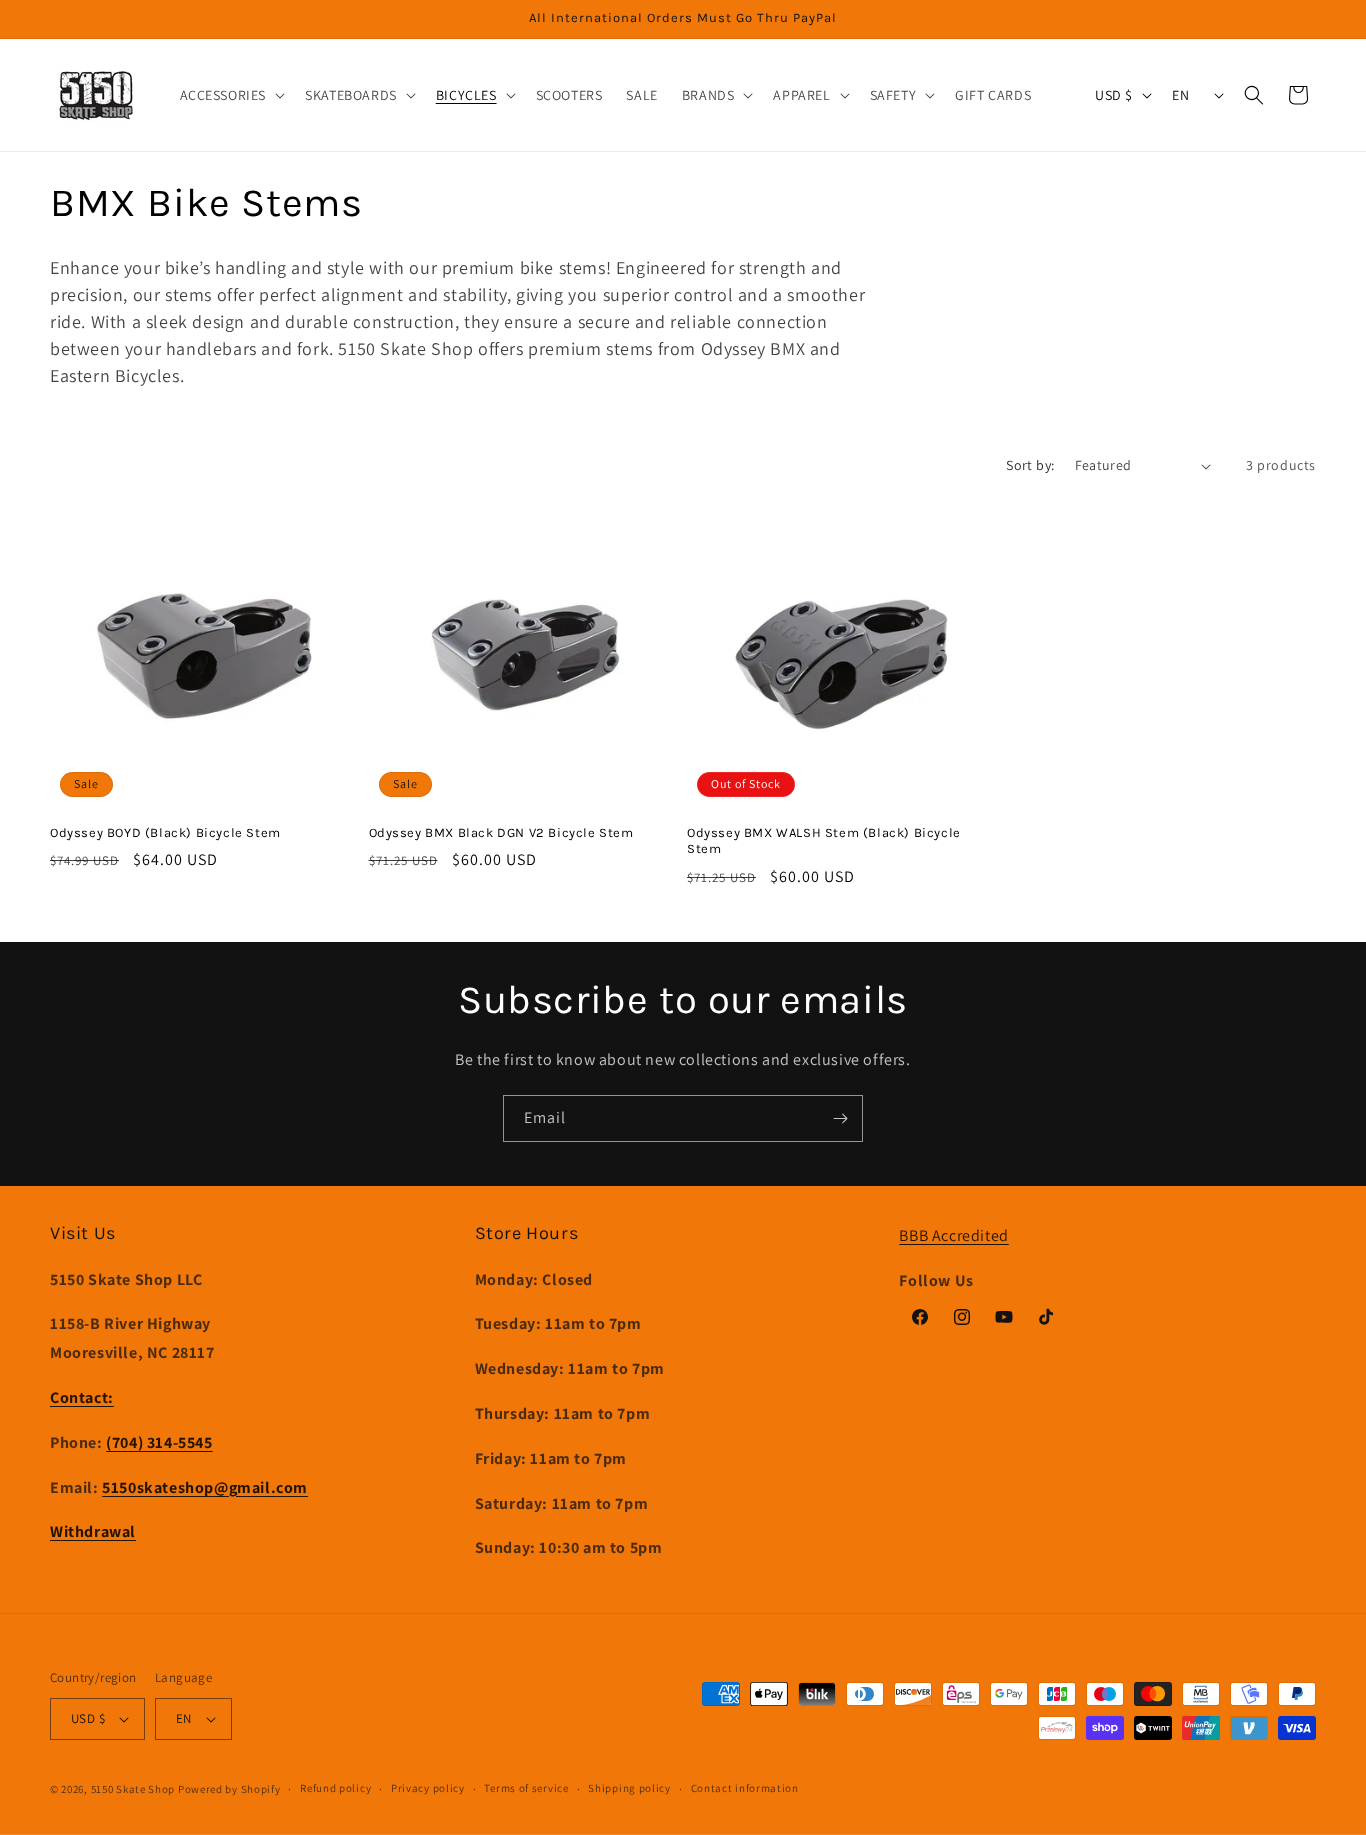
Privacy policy (428, 1788)
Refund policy (335, 1788)
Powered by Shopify (229, 1789)
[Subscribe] (840, 1118)
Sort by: (1030, 465)
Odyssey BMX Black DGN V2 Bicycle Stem (501, 832)
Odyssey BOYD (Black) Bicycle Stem (165, 832)
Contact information (745, 1788)
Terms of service (526, 1788)
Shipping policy (629, 1788)
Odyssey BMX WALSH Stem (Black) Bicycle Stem (824, 841)
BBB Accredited (953, 1235)
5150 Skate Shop (133, 1789)
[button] (231, 95)
